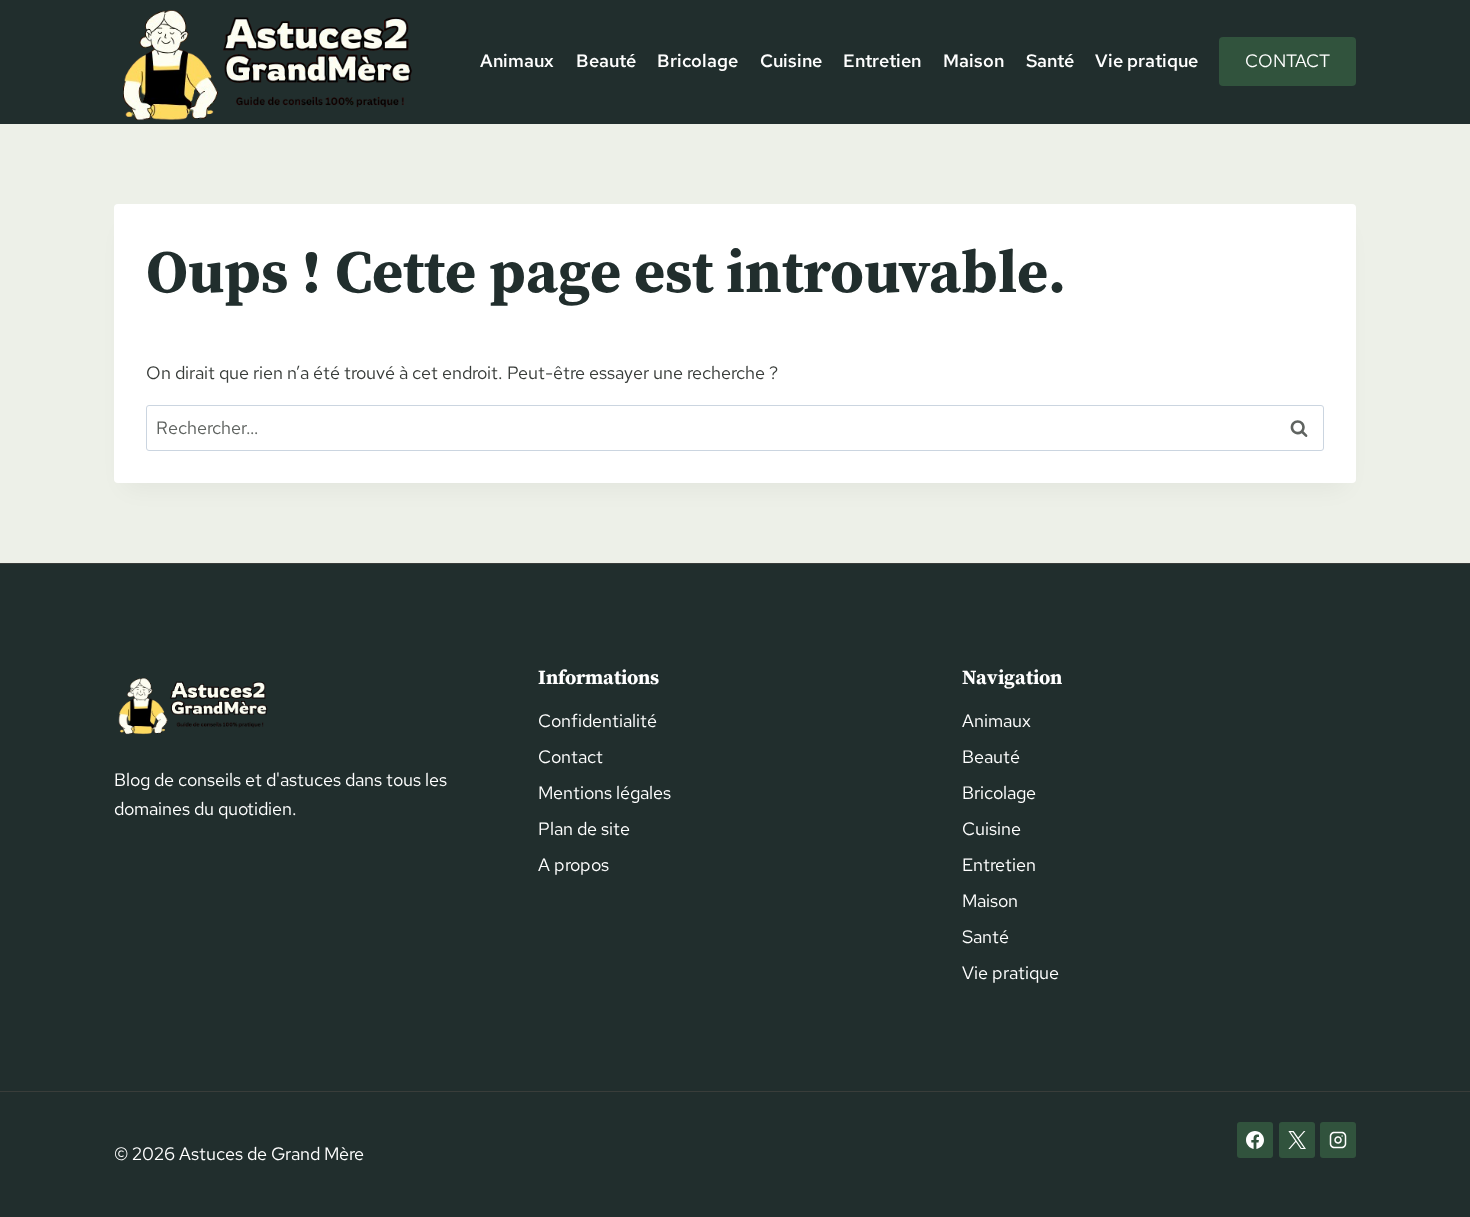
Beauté (606, 60)
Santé (1050, 60)
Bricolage (697, 60)
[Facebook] (1255, 1140)
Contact (1287, 60)
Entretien (882, 60)
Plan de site (584, 828)
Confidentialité (597, 720)
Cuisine (791, 60)
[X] (1297, 1140)
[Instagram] (1338, 1140)
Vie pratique (1146, 60)
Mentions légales (604, 792)
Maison (973, 60)
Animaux (517, 60)
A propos (573, 864)
